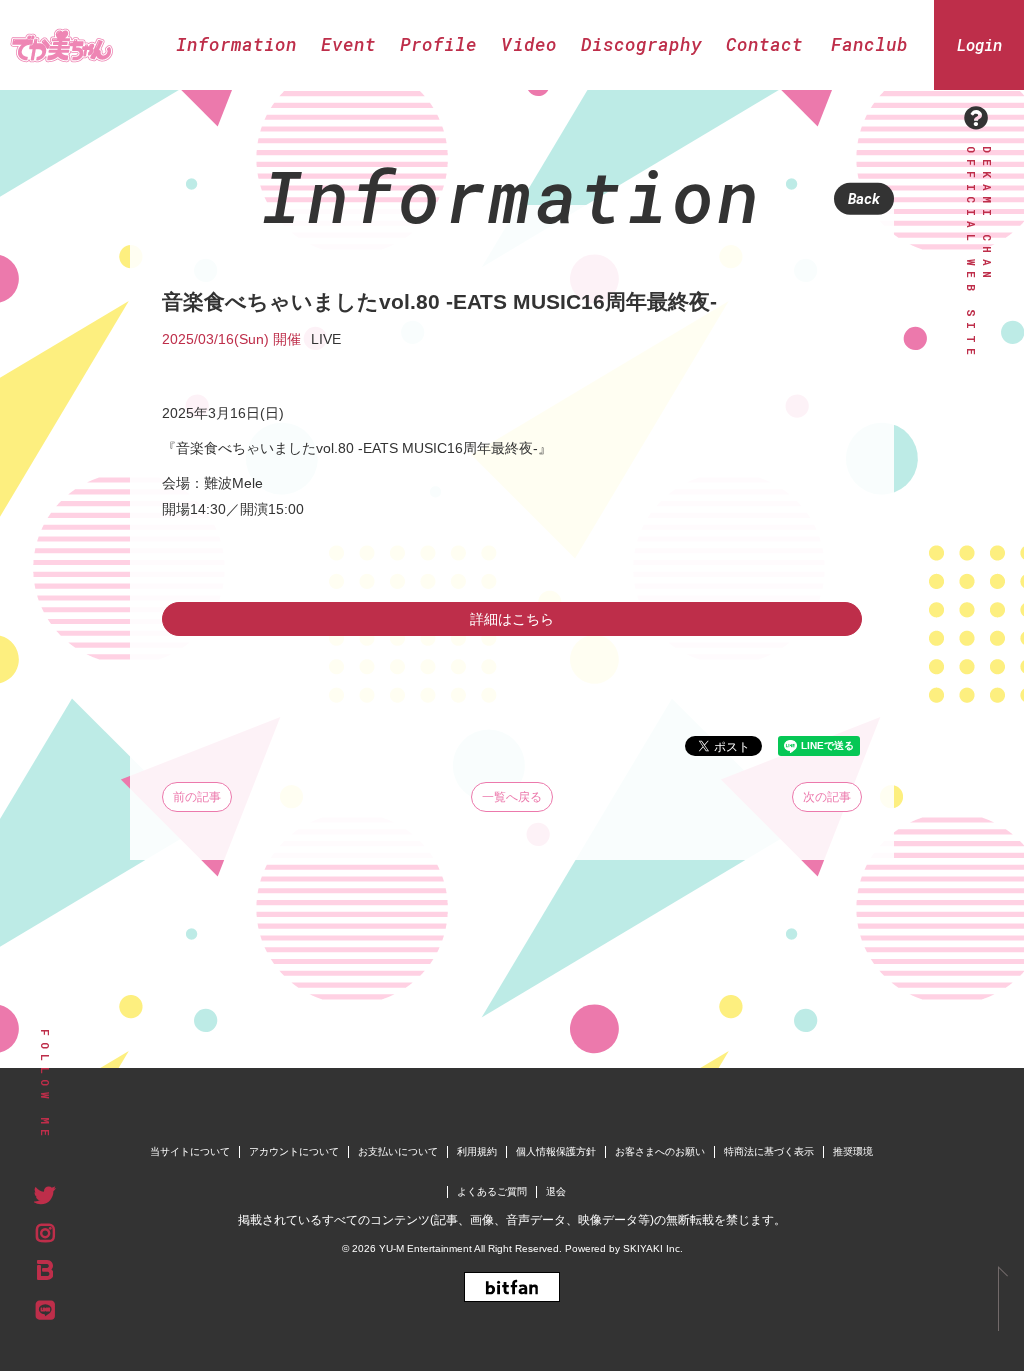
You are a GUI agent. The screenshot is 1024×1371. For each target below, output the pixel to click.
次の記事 (827, 797)
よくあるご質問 (492, 1191)
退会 (556, 1191)
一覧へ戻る (512, 797)
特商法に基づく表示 (769, 1151)
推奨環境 (853, 1151)
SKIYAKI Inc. (653, 1248)
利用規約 (477, 1151)
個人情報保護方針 (556, 1151)
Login (979, 44)
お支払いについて (398, 1151)
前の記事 (197, 797)
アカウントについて (294, 1151)
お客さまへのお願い (660, 1151)
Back (864, 198)
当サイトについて (190, 1151)
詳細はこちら (512, 619)
